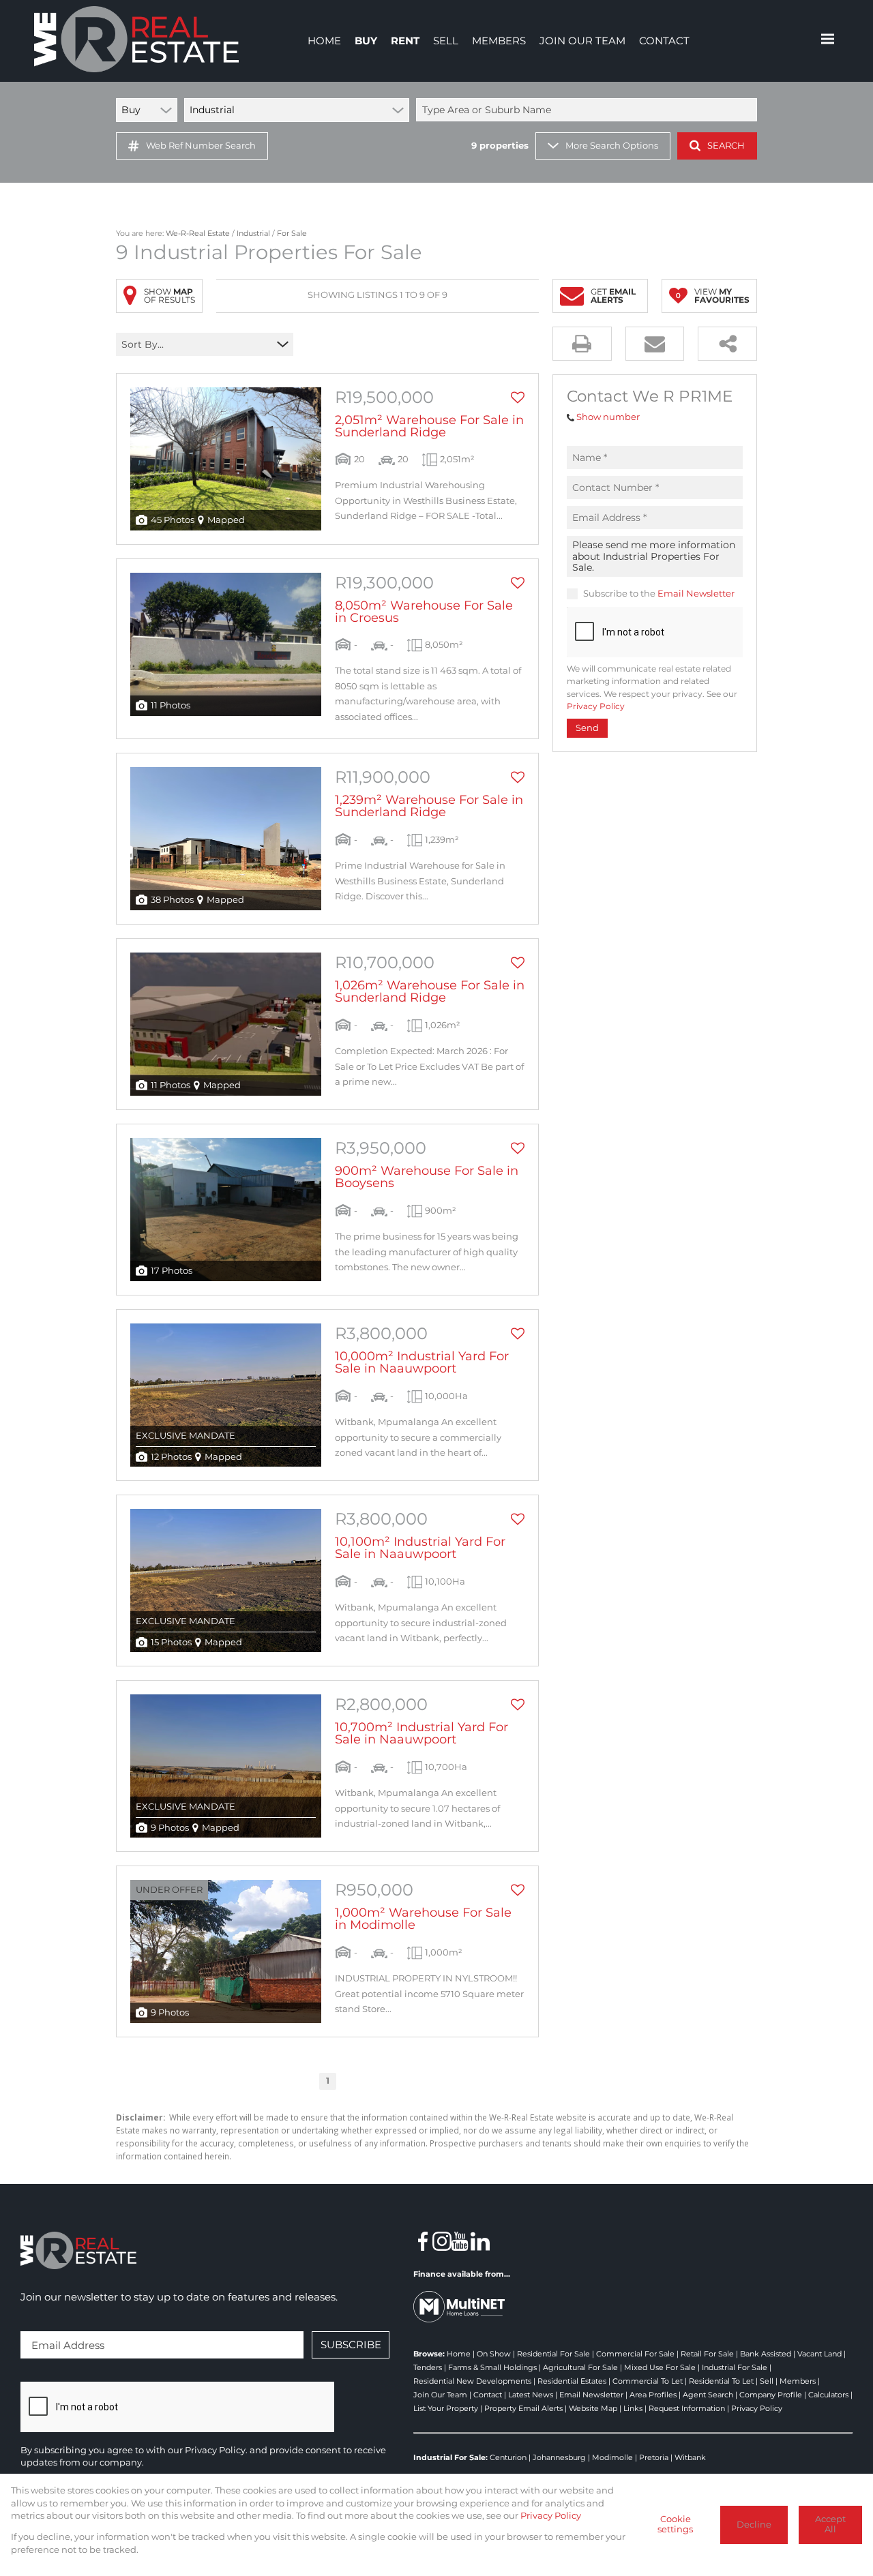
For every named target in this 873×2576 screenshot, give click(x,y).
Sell (767, 2381)
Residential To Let (721, 2381)
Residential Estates (572, 2381)
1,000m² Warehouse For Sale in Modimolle (423, 1919)
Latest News (531, 2395)
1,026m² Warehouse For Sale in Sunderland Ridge (430, 991)
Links (633, 2408)
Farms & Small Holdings (492, 2367)
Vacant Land (819, 2354)
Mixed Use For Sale (660, 2367)
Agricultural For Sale (580, 2367)
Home (459, 2354)
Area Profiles (653, 2395)
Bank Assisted (766, 2354)
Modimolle (612, 2457)
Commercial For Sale (635, 2354)
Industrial (253, 233)
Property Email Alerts (523, 2408)
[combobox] (589, 110)
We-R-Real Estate (198, 233)
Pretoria (654, 2457)
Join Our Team (440, 2395)
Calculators (828, 2395)
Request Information (687, 2408)
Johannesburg (559, 2457)
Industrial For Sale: (450, 2457)
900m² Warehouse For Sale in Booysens (427, 1177)
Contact (488, 2395)
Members (798, 2381)
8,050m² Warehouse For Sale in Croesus (424, 612)
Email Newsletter (696, 594)
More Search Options (612, 146)
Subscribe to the (659, 594)
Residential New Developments (472, 2381)
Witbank (690, 2457)
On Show (494, 2354)
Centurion (508, 2457)
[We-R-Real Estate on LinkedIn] (480, 2241)
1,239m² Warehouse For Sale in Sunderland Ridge (429, 806)
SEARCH (726, 146)
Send (587, 728)
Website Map (593, 2408)
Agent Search (708, 2395)
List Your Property (446, 2408)
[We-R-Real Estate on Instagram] (442, 2241)
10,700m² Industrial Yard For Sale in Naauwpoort (421, 1733)
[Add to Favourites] (518, 398)
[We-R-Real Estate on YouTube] (461, 2241)
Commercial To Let (648, 2381)
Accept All (830, 2524)
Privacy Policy (596, 706)
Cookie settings (675, 2524)
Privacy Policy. (216, 2450)
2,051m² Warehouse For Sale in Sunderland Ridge (429, 426)
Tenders (428, 2367)
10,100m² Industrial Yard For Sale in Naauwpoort (420, 1548)
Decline (754, 2525)
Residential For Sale (553, 2354)
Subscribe (351, 2345)
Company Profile (771, 2395)
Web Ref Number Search (201, 146)
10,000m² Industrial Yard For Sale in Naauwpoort (422, 1362)
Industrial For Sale (735, 2367)
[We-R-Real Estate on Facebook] (423, 2241)
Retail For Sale (707, 2354)
